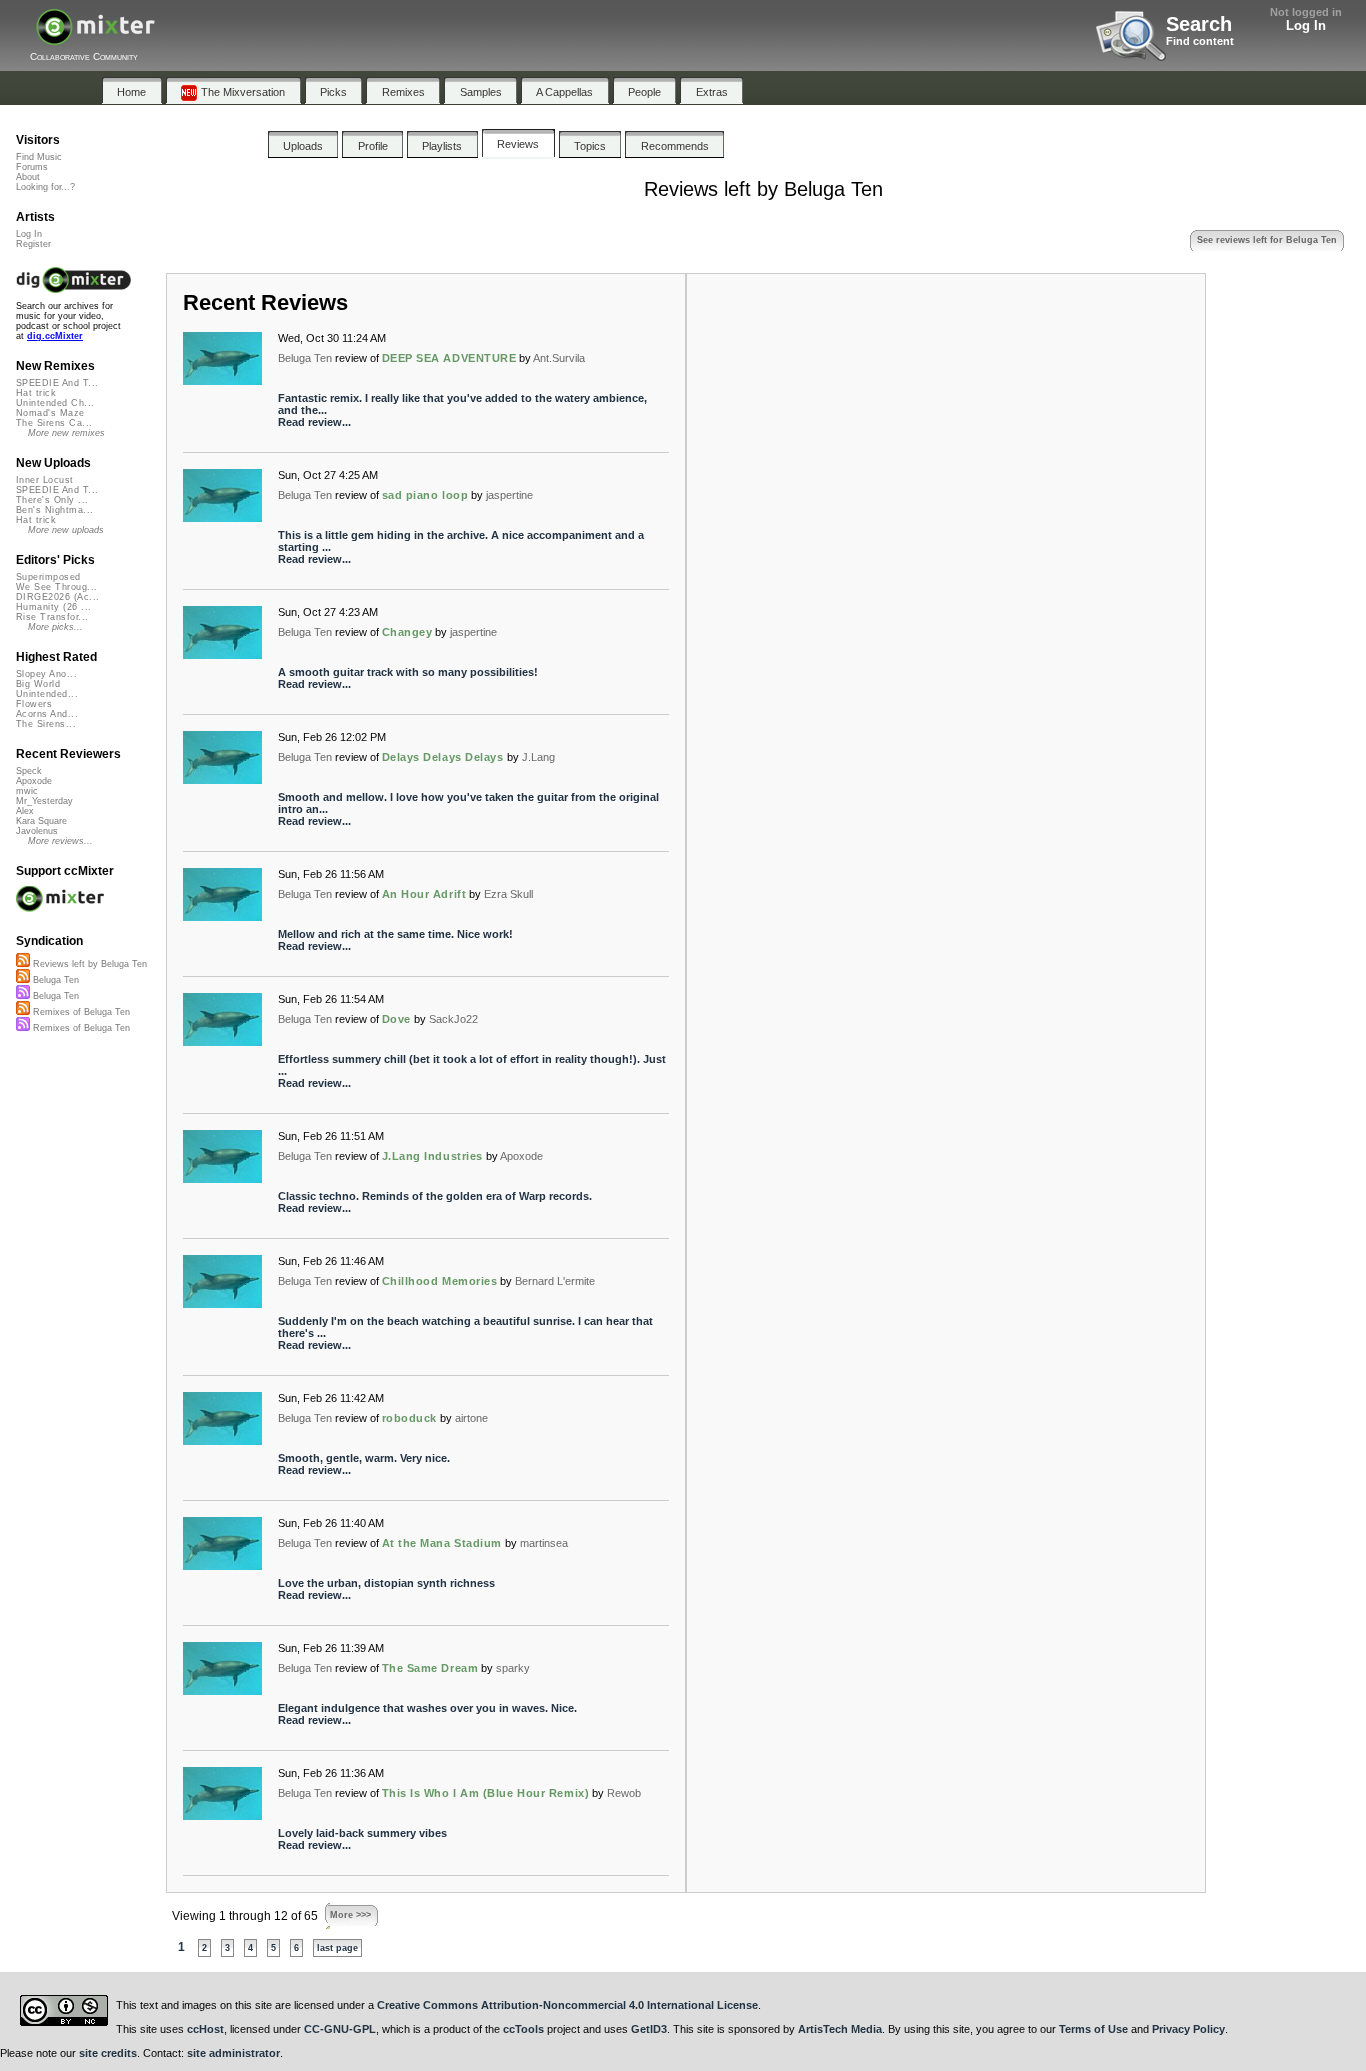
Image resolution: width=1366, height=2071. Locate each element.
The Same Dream (430, 1668)
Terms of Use (1093, 2029)
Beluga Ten (305, 358)
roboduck (409, 1418)
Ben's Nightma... (54, 510)
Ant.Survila (559, 358)
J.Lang (538, 757)
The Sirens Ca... (54, 423)
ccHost (205, 2029)
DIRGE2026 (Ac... (57, 597)
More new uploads (66, 530)
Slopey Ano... (46, 674)
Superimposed (48, 577)
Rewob (624, 1793)
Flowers (34, 704)
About (28, 177)
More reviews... (60, 841)
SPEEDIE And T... (57, 383)
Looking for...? (45, 187)
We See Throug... (56, 587)
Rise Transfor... (52, 617)
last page (337, 1948)
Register (33, 244)
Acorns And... (47, 714)
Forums (32, 167)
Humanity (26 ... (53, 607)
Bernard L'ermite (555, 1281)
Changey (407, 632)
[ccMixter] (95, 37)
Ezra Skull (508, 894)
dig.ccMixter (55, 336)
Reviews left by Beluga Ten (88, 964)
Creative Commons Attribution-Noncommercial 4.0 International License (567, 2005)
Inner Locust (45, 480)
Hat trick (36, 393)
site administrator (233, 2053)
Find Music (39, 157)
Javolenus (37, 831)
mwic (27, 791)
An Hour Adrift (424, 894)
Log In (1306, 25)
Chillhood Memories (440, 1281)
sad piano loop (425, 495)
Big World (38, 684)
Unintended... (47, 694)
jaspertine (509, 495)
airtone (471, 1418)
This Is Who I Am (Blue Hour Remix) (486, 1793)
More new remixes (66, 433)
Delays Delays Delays (443, 757)
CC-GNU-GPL (340, 2029)
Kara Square (41, 821)
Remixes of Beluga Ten (80, 1012)
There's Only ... (52, 500)
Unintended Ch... (55, 403)
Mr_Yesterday (44, 801)
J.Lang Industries (432, 1156)
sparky (513, 1668)
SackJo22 (453, 1019)
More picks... (55, 627)
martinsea (544, 1543)
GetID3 (649, 2029)
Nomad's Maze (50, 413)
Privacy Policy (1188, 2029)
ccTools (523, 2029)
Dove (396, 1019)
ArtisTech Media (840, 2029)
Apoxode (521, 1156)
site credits (108, 2053)
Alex (25, 811)
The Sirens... (46, 724)
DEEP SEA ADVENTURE (449, 358)
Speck (29, 771)
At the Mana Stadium (442, 1543)
